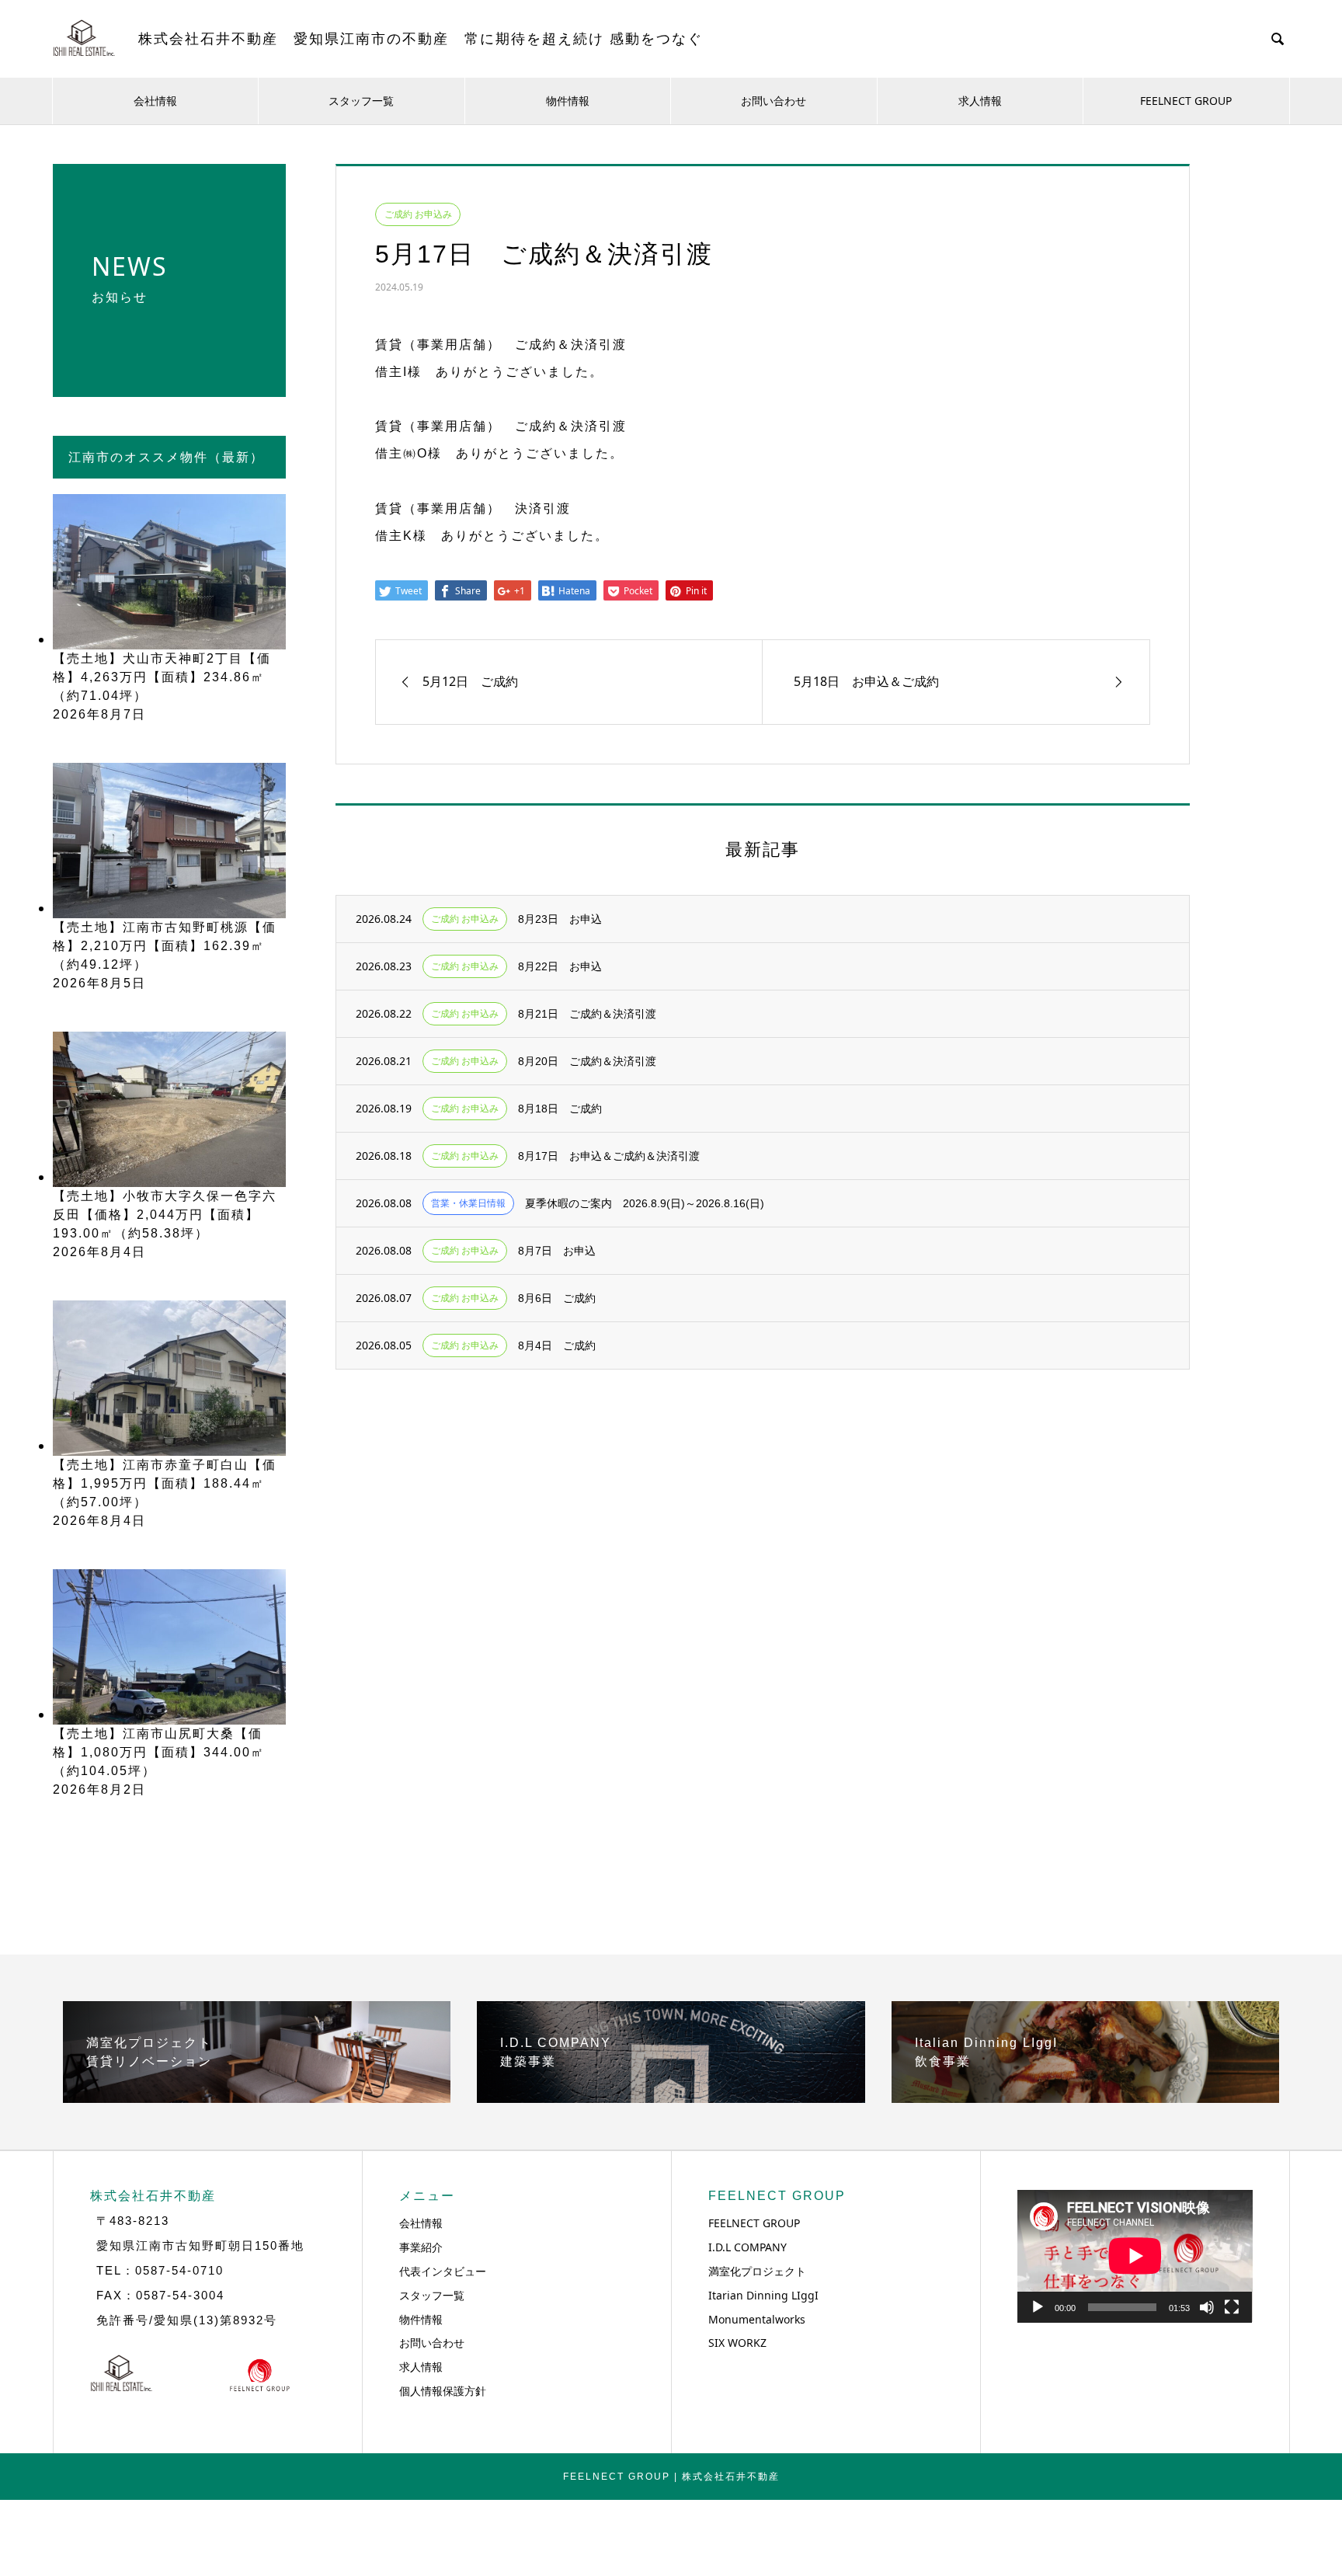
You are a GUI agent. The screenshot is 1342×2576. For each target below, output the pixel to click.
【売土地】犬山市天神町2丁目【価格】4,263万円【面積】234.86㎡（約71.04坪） (162, 677)
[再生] (1038, 2307)
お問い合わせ (774, 101)
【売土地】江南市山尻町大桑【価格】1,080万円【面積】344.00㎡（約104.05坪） (159, 1752)
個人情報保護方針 (443, 2391)
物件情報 (568, 101)
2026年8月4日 (99, 1252)
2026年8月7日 (99, 714)
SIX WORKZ (737, 2343)
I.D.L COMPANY (747, 2247)
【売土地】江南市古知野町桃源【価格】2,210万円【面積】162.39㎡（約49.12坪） (165, 946)
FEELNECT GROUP (1186, 101)
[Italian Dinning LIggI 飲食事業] (1085, 2097)
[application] (1135, 2256)
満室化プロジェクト (757, 2271)
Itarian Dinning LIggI (763, 2295)
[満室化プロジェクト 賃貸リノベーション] (257, 2097)
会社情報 (155, 101)
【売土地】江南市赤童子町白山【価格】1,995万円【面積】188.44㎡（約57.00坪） (165, 1483)
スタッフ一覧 (361, 101)
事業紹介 (421, 2247)
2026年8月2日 (99, 1789)
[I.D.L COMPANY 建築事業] (671, 2097)
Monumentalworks (757, 2319)
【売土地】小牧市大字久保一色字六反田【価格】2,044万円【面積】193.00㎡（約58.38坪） (165, 1215)
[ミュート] (1207, 2307)
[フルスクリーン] (1232, 2307)
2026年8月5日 (99, 983)
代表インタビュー (443, 2271)
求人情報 (980, 101)
